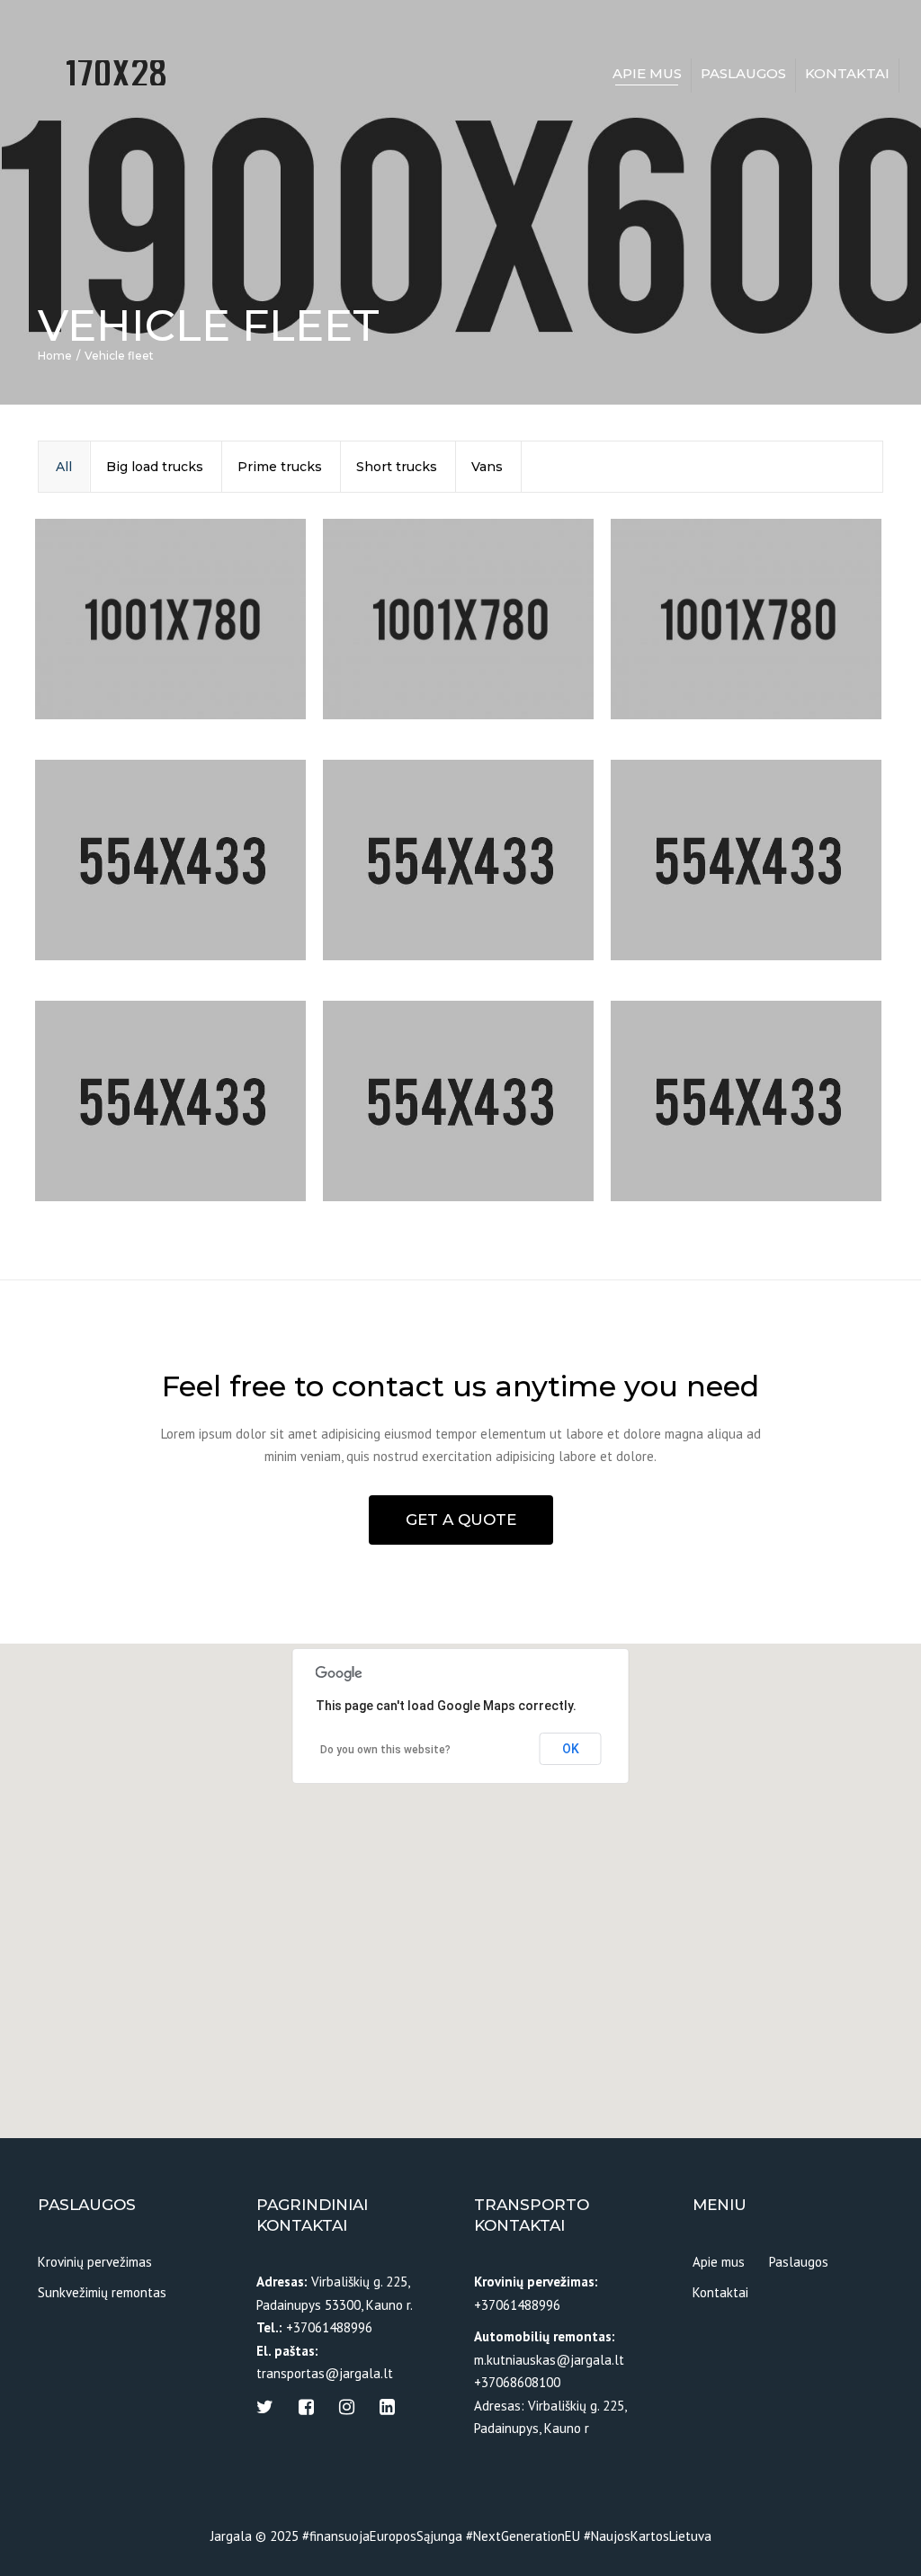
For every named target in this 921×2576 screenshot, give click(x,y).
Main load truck (411, 646)
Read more (106, 685)
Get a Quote (461, 1520)
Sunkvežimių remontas (102, 2292)
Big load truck (117, 1128)
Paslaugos (743, 73)
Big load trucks (155, 467)
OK (571, 1749)
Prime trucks (280, 467)
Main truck (682, 646)
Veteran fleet (689, 887)
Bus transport (692, 1128)
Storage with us (411, 1128)
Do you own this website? (385, 1750)
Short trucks (397, 467)
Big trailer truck (124, 887)
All (64, 467)
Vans (487, 467)
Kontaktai (847, 73)
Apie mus (647, 73)
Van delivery (397, 887)
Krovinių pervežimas (95, 2262)
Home (55, 356)
